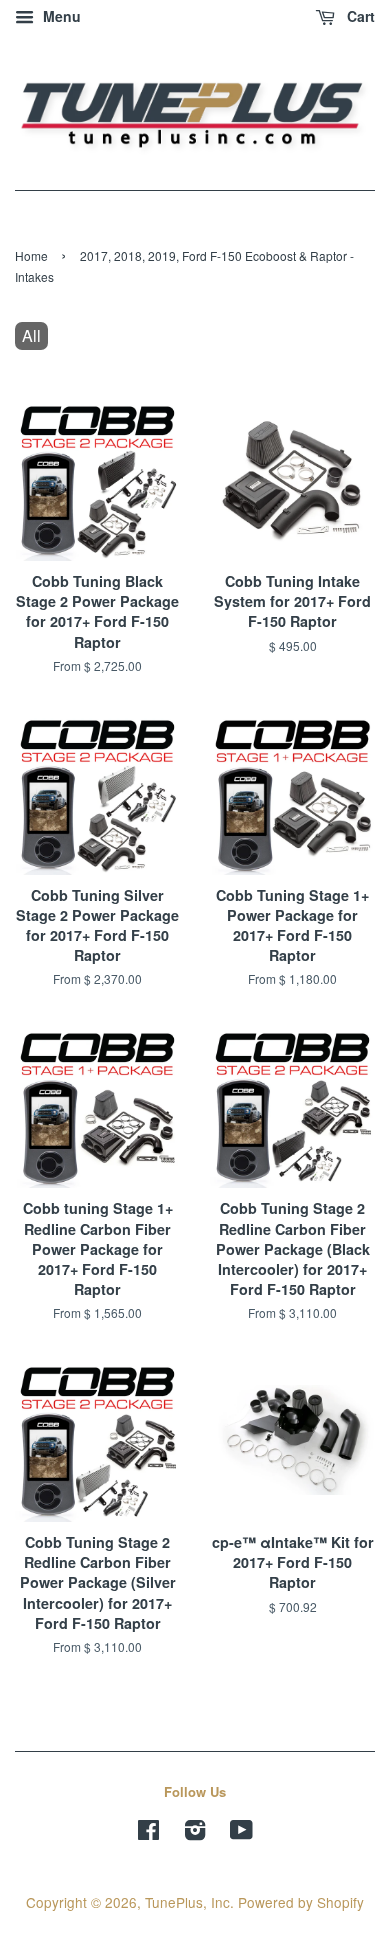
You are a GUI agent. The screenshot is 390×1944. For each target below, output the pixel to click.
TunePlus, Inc (187, 1902)
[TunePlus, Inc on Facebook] (148, 1833)
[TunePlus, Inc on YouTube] (241, 1833)
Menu (60, 16)
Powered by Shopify (301, 1902)
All (31, 335)
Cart (359, 16)
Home (31, 255)
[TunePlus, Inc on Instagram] (195, 1833)
